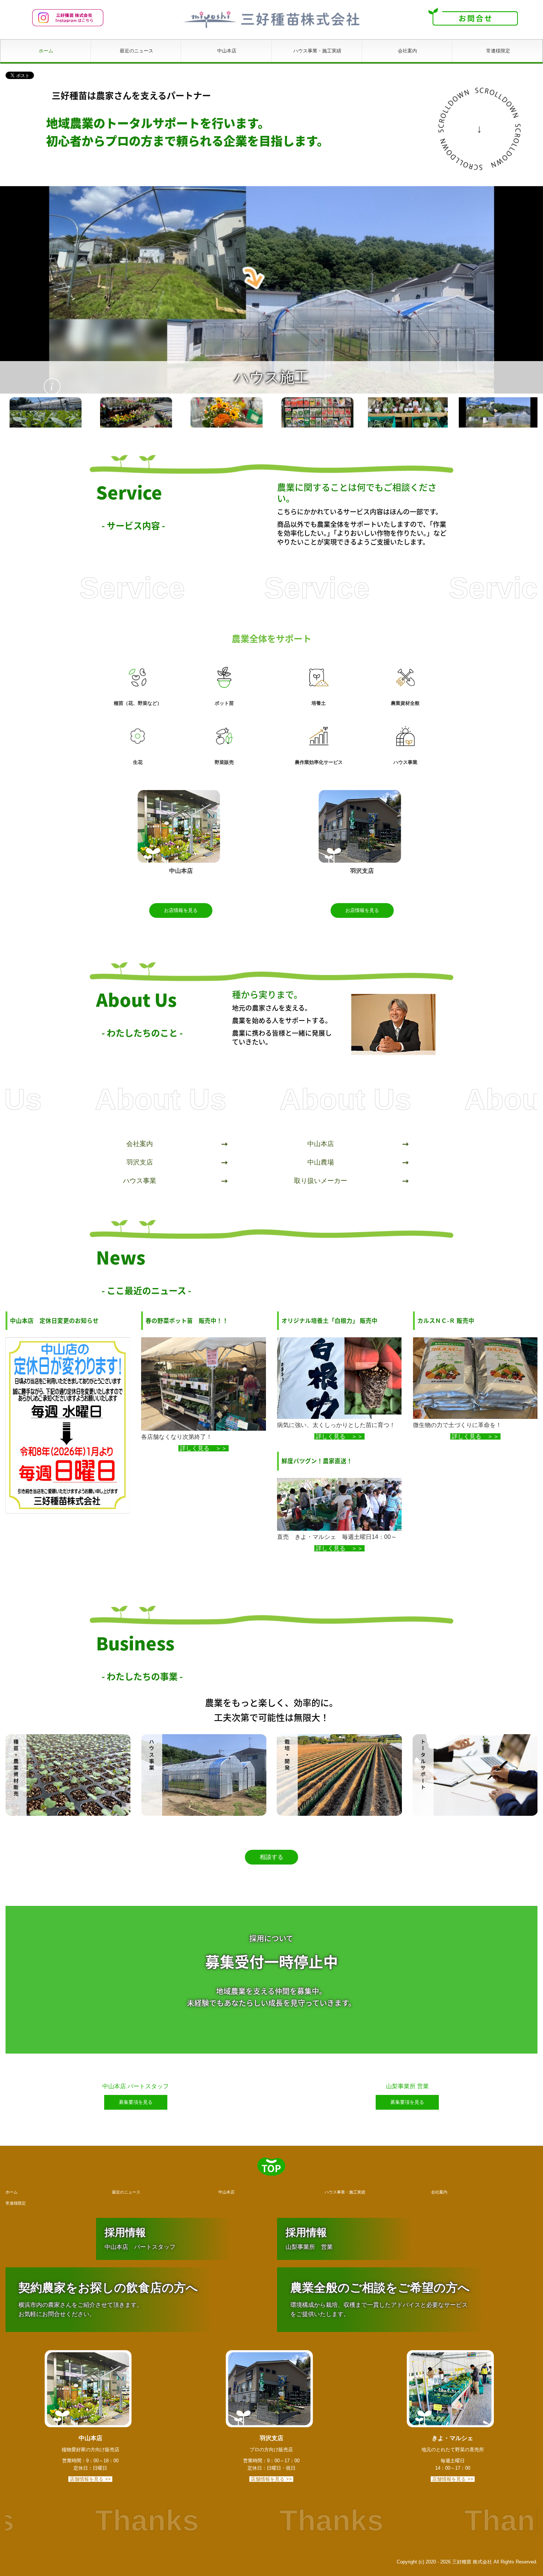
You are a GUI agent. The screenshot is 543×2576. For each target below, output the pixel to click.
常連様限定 (498, 51)
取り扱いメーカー (321, 1179)
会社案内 (407, 51)
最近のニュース (136, 51)
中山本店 (227, 51)
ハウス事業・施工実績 (317, 51)
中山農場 (321, 1160)
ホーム (46, 51)
